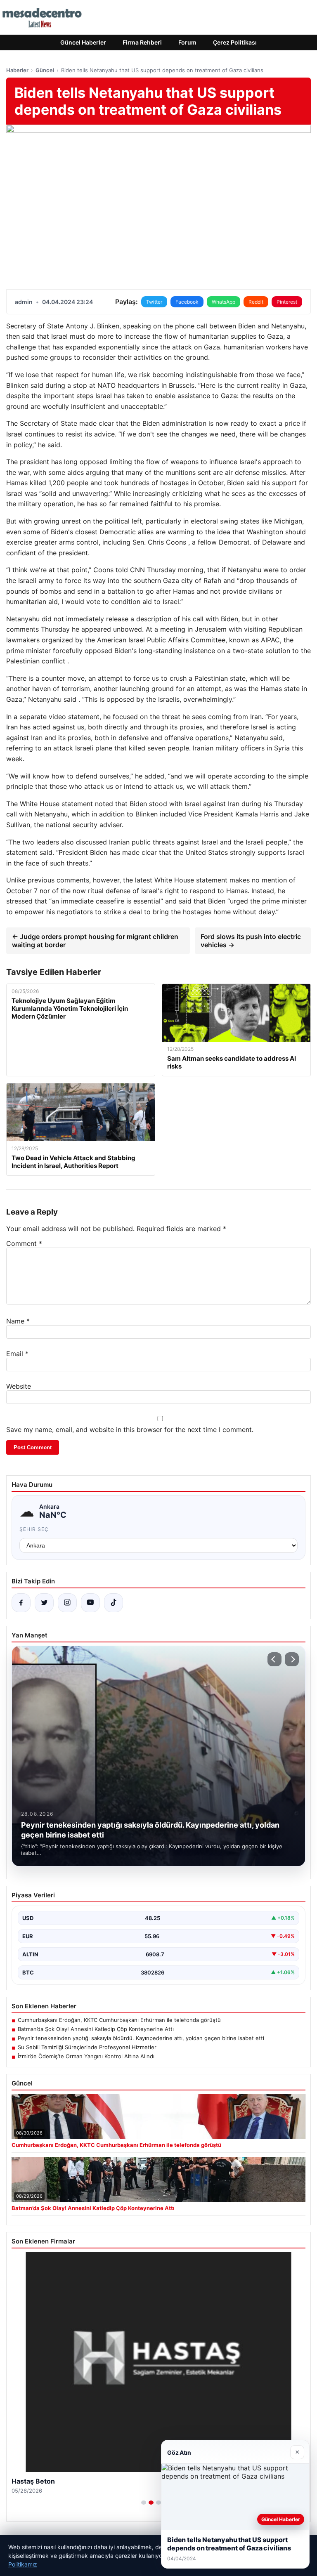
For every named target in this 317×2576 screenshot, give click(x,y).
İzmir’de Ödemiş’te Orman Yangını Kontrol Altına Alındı (86, 2056)
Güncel (45, 70)
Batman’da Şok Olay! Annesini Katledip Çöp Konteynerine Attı (96, 2029)
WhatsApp (224, 302)
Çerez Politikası (235, 42)
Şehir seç (34, 1529)
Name (18, 1321)
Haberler (17, 70)
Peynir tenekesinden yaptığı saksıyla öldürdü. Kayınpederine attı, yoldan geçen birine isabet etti (141, 2038)
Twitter (154, 302)
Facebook (187, 302)
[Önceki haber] (274, 1659)
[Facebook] (21, 1603)
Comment (24, 1243)
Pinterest (287, 302)
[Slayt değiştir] (144, 2503)
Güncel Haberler (83, 42)
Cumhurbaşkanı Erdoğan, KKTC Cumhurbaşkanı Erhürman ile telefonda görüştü (119, 2020)
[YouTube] (90, 1603)
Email (17, 1354)
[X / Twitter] (44, 1603)
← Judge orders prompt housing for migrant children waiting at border (95, 941)
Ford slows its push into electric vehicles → (251, 941)
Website (19, 1386)
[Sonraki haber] (292, 1659)
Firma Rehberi (142, 42)
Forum (187, 42)
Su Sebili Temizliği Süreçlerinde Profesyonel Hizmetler (87, 2047)
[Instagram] (67, 1603)
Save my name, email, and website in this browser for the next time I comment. (130, 1430)
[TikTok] (114, 1603)
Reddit (256, 302)
